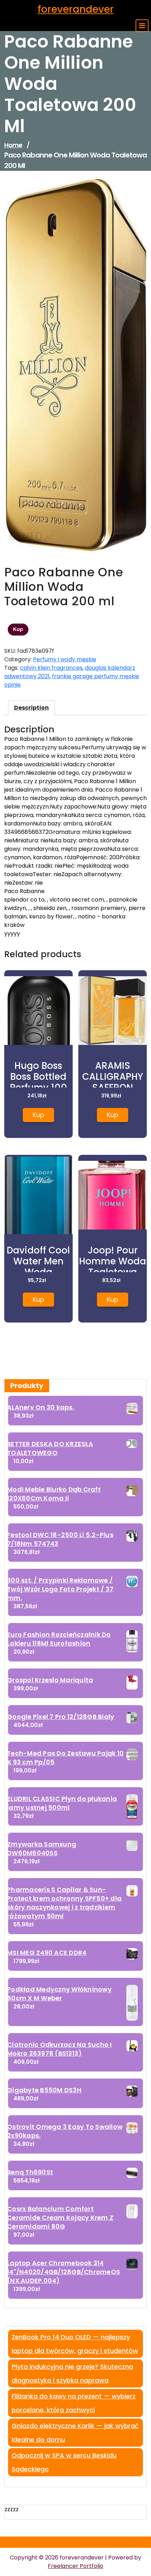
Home (13, 145)
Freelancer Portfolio (75, 2566)
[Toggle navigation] (142, 26)
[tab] (31, 708)
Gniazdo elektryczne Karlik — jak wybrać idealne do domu (75, 2433)
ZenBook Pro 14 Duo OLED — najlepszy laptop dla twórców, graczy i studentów (75, 2344)
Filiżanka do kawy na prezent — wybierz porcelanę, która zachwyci (74, 2403)
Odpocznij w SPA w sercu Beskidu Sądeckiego (64, 2462)
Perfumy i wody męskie (65, 659)
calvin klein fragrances (51, 668)
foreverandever (76, 9)
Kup (18, 629)
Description (31, 708)
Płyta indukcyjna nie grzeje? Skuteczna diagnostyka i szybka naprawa (72, 2373)
